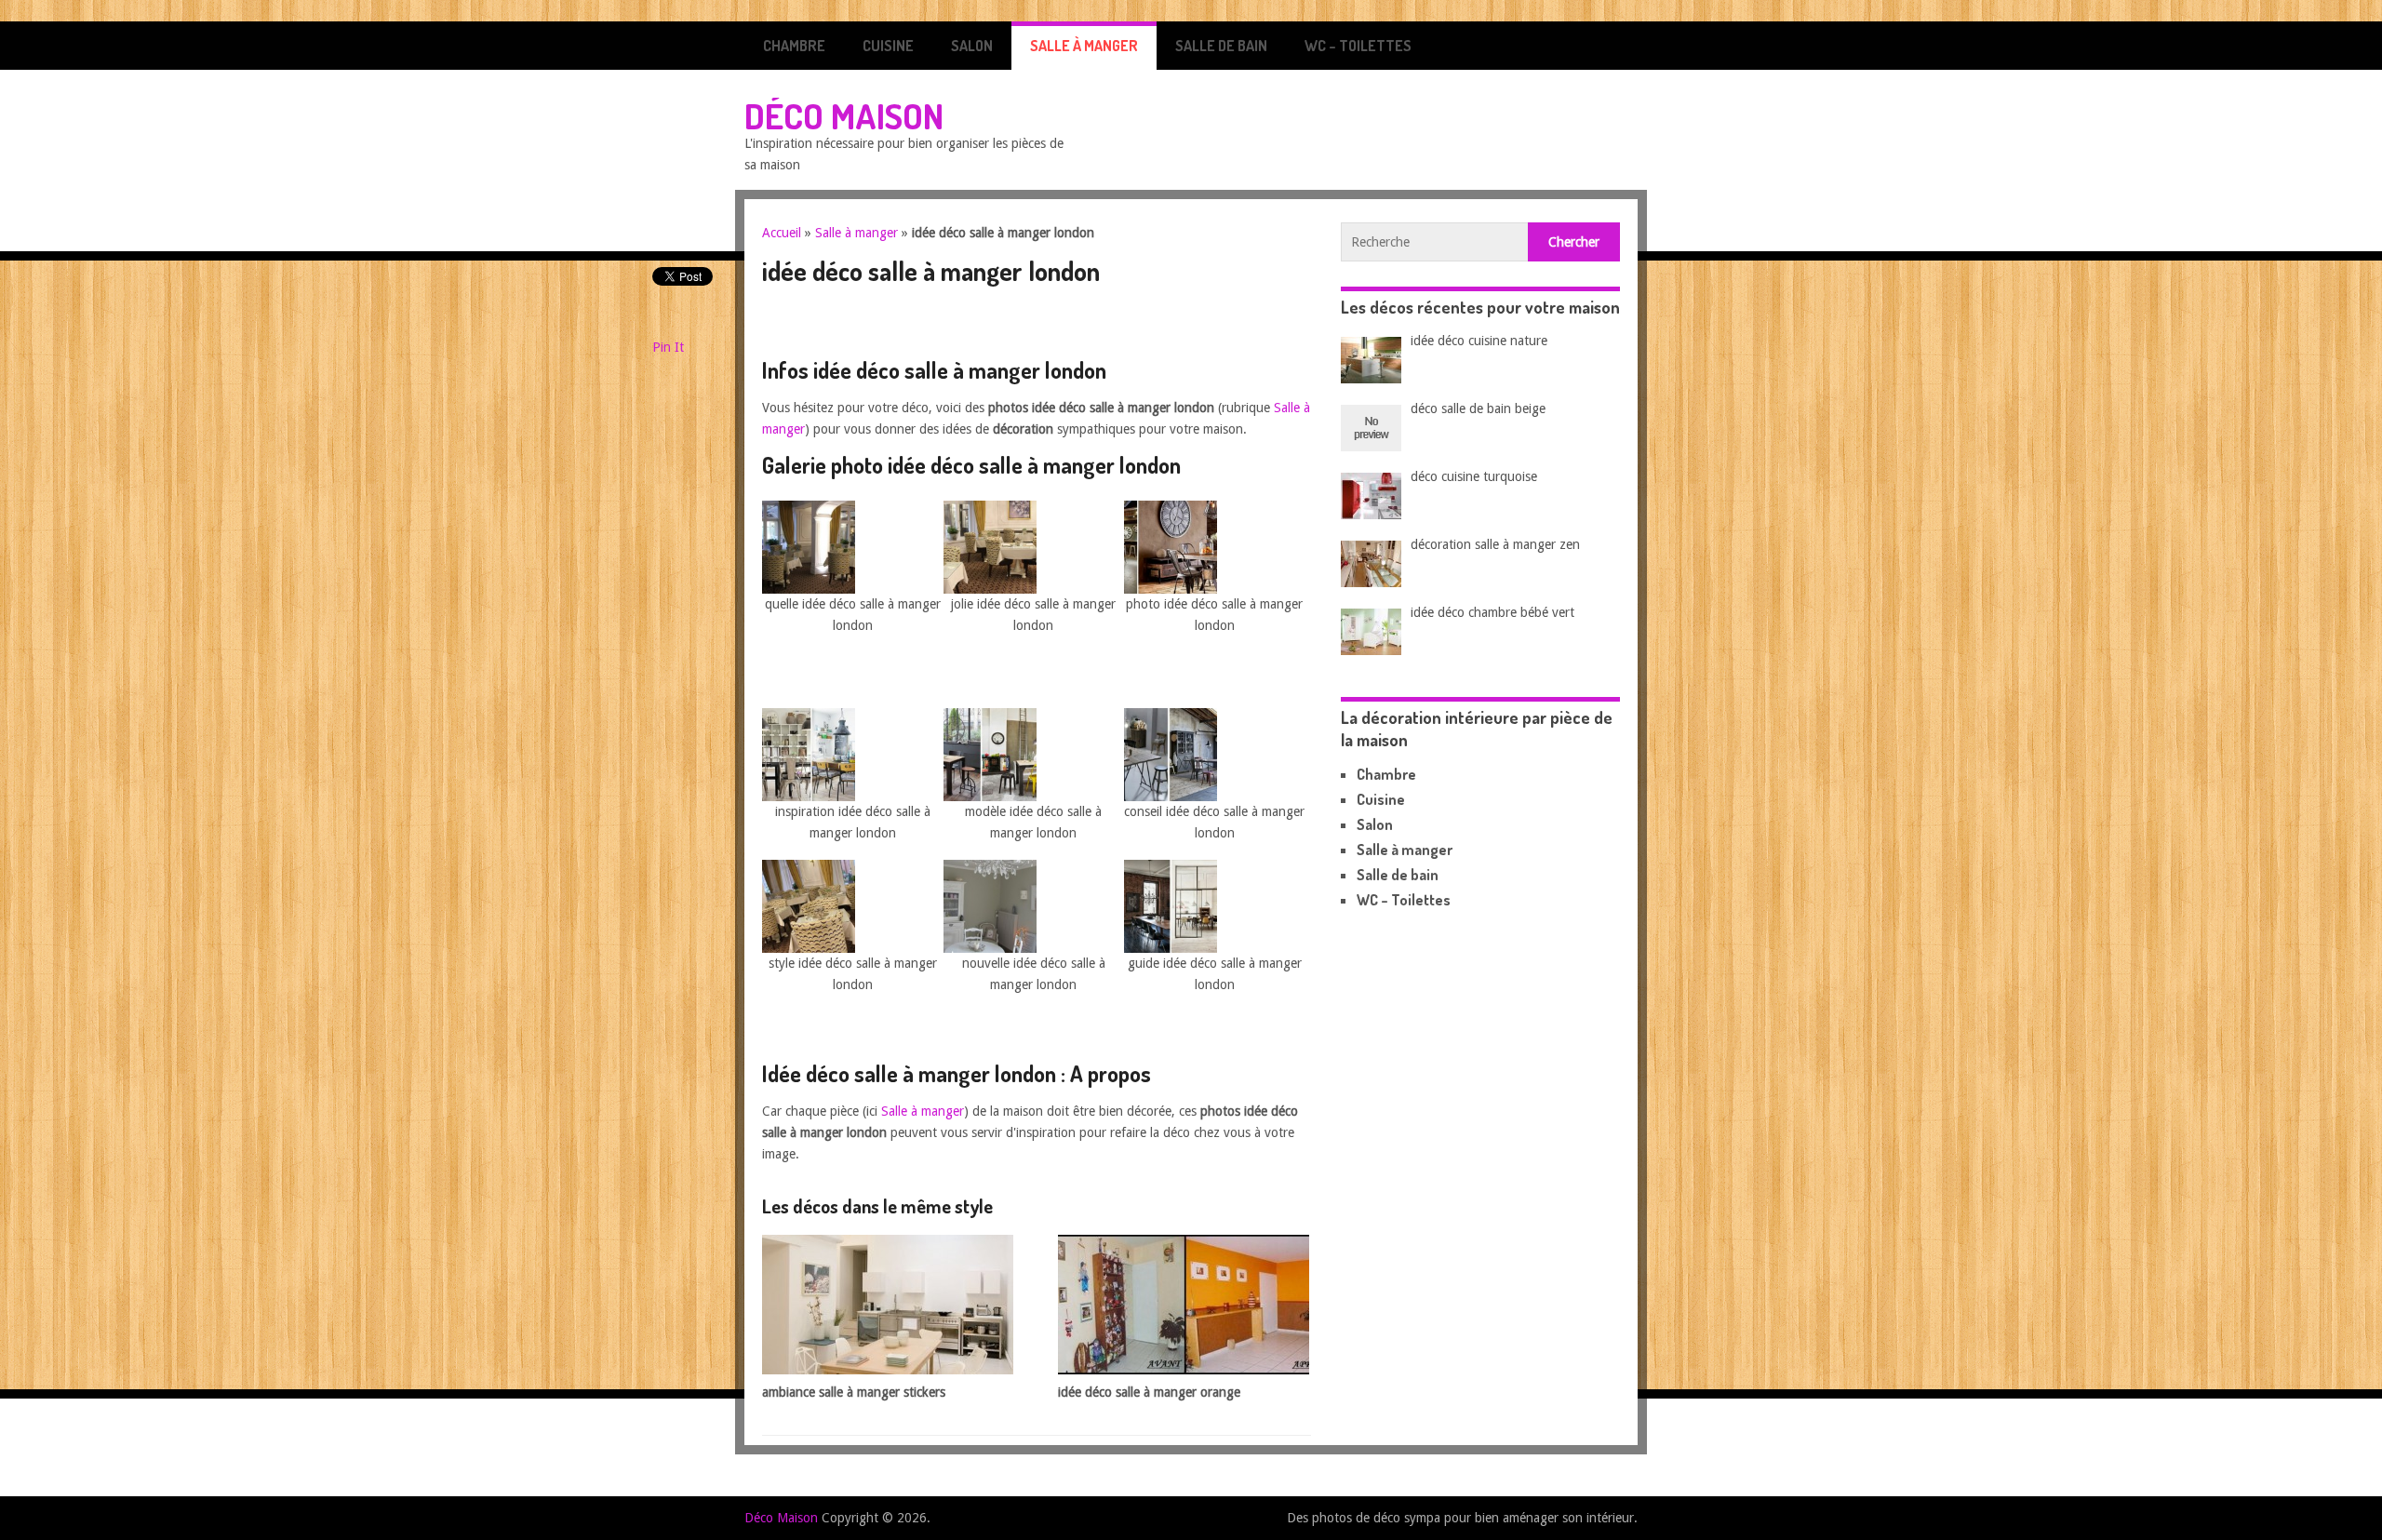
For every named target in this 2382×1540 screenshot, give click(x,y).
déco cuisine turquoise (1474, 476)
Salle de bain (1221, 46)
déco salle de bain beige (1478, 408)
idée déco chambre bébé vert (1492, 612)
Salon (972, 46)
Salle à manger (1084, 46)
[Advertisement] (980, 327)
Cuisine (888, 46)
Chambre (794, 46)
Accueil (782, 233)
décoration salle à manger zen (1495, 544)
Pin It (668, 347)
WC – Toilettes (1358, 46)
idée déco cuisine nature (1479, 341)
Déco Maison (844, 115)
